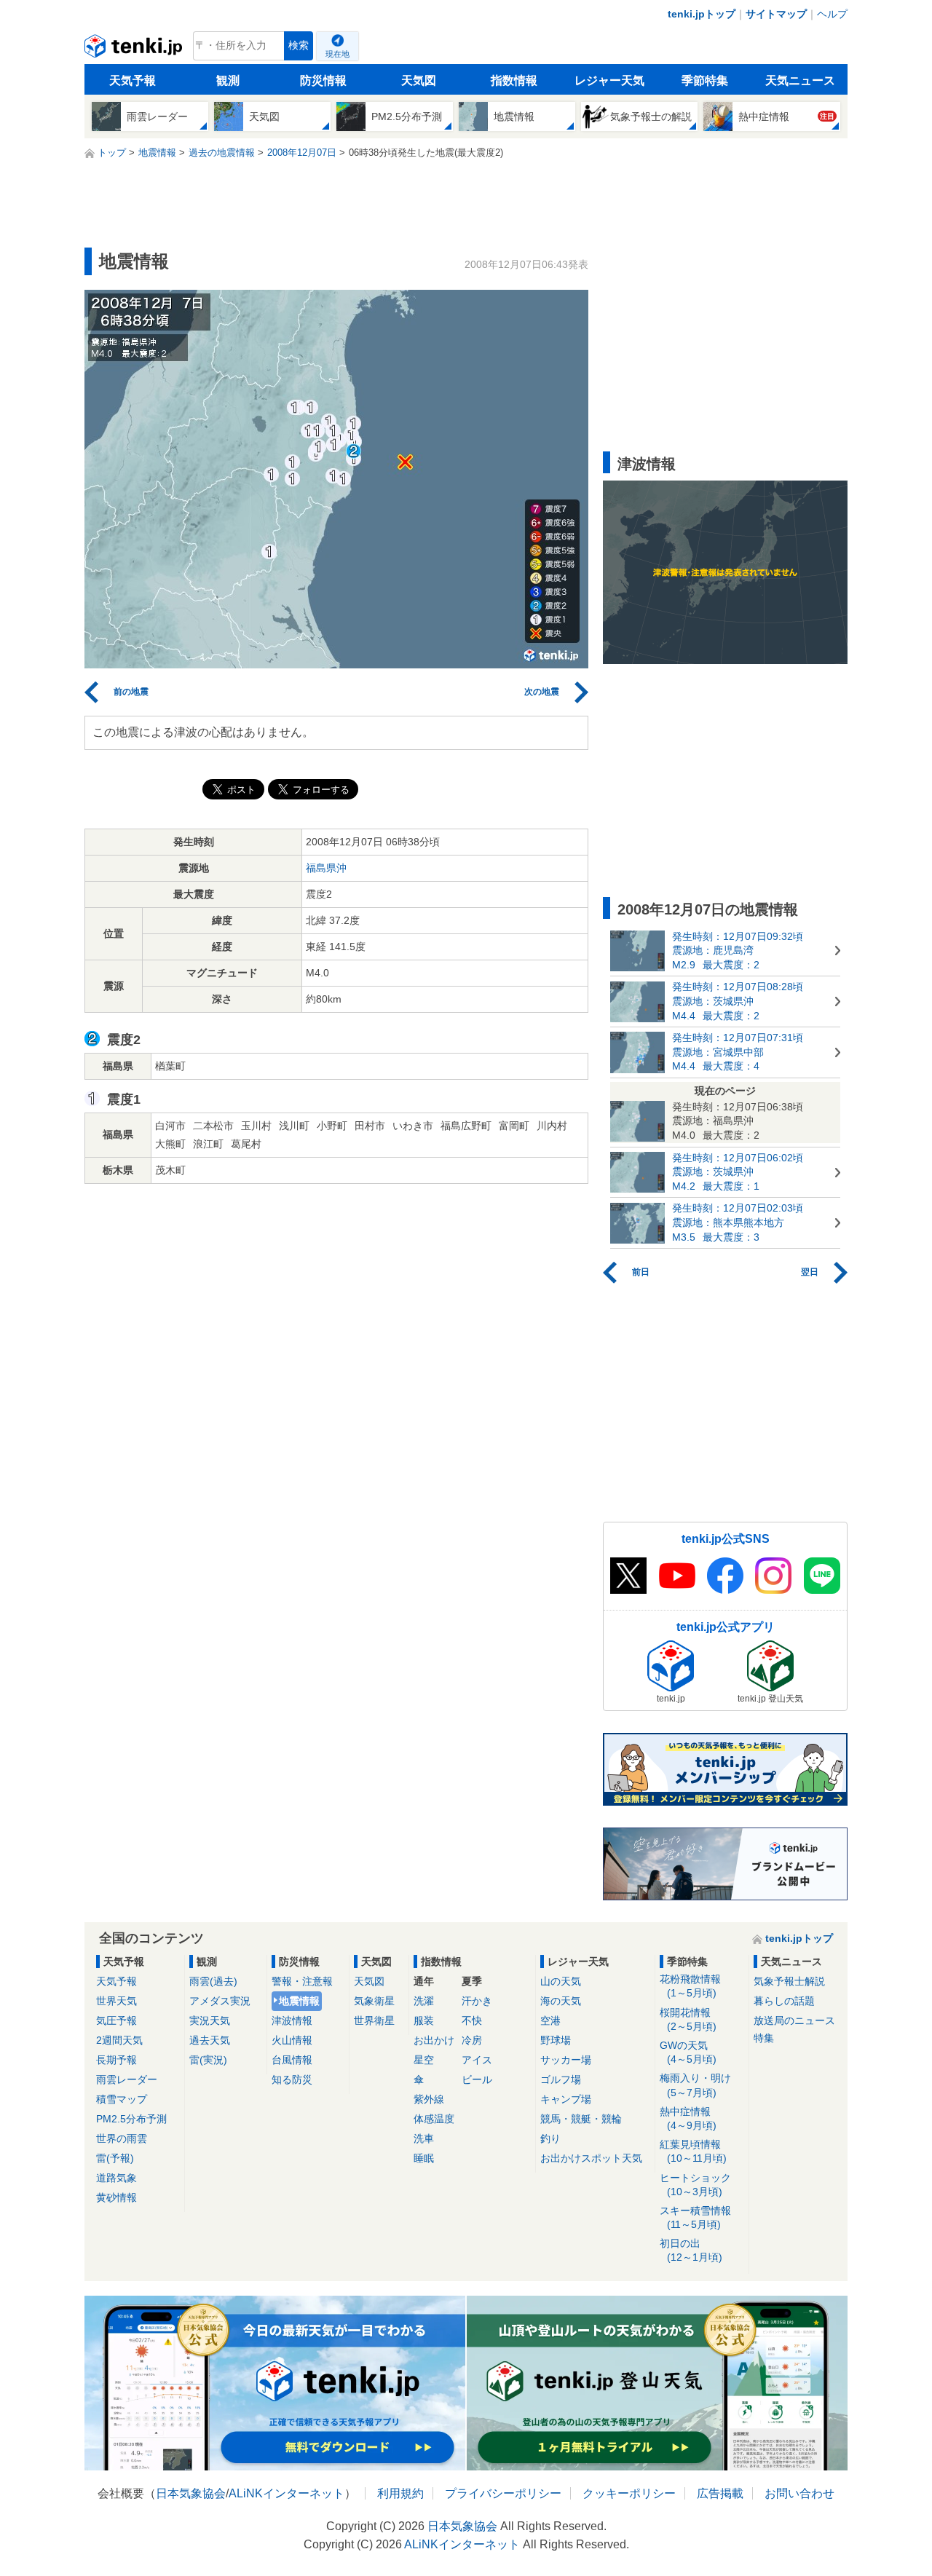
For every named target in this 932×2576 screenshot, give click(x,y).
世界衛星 (374, 2020)
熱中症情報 (688, 2118)
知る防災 (292, 2079)
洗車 (424, 2138)
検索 (299, 46)
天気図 (419, 80)
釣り (550, 2138)
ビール (477, 2079)
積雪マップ (122, 2099)
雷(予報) (115, 2158)
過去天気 (210, 2040)
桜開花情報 (688, 2019)
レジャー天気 (609, 80)
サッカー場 (566, 2060)
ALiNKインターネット (287, 2493)
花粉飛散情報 (690, 1986)
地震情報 (299, 2001)
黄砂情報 (116, 2197)
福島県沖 (326, 868)
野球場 (556, 2040)
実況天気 (210, 2020)
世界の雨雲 (122, 2138)
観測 (228, 80)
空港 (550, 2020)
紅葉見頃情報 (693, 2151)
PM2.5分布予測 (131, 2119)
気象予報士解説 (789, 1981)
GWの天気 (688, 2052)
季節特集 (705, 80)
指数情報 (514, 80)
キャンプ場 (566, 2099)
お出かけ (434, 2040)
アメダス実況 (220, 2001)
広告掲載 (720, 2493)
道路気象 (116, 2178)
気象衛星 (374, 2001)
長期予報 (116, 2060)
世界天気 (116, 2001)
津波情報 (292, 2020)
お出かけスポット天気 (591, 2158)
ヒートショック (695, 2185)
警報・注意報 (302, 1981)
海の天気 (561, 2001)
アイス (477, 2060)
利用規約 (400, 2493)
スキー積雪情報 (695, 2217)
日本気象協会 (191, 2493)
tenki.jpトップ (702, 14)
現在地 (337, 54)
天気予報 (133, 80)
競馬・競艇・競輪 (581, 2119)
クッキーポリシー (629, 2493)
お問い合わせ (799, 2493)
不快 (472, 2020)
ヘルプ (832, 14)
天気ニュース (800, 80)
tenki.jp (135, 50)
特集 (764, 2038)
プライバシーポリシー (503, 2493)
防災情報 (323, 80)
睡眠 (424, 2158)
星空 (424, 2060)
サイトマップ (776, 14)
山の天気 (561, 1981)
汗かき (477, 2001)
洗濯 (424, 2001)
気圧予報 (116, 2020)
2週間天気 (119, 2040)
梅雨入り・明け (695, 2085)
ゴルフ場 (561, 2079)
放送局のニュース (794, 2020)
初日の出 (691, 2250)
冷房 (472, 2040)
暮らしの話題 (784, 2001)
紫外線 (429, 2099)
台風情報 (292, 2060)
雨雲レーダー (127, 2079)
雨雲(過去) (213, 1981)
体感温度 (434, 2119)
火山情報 (292, 2040)
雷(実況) (208, 2060)
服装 (424, 2020)
